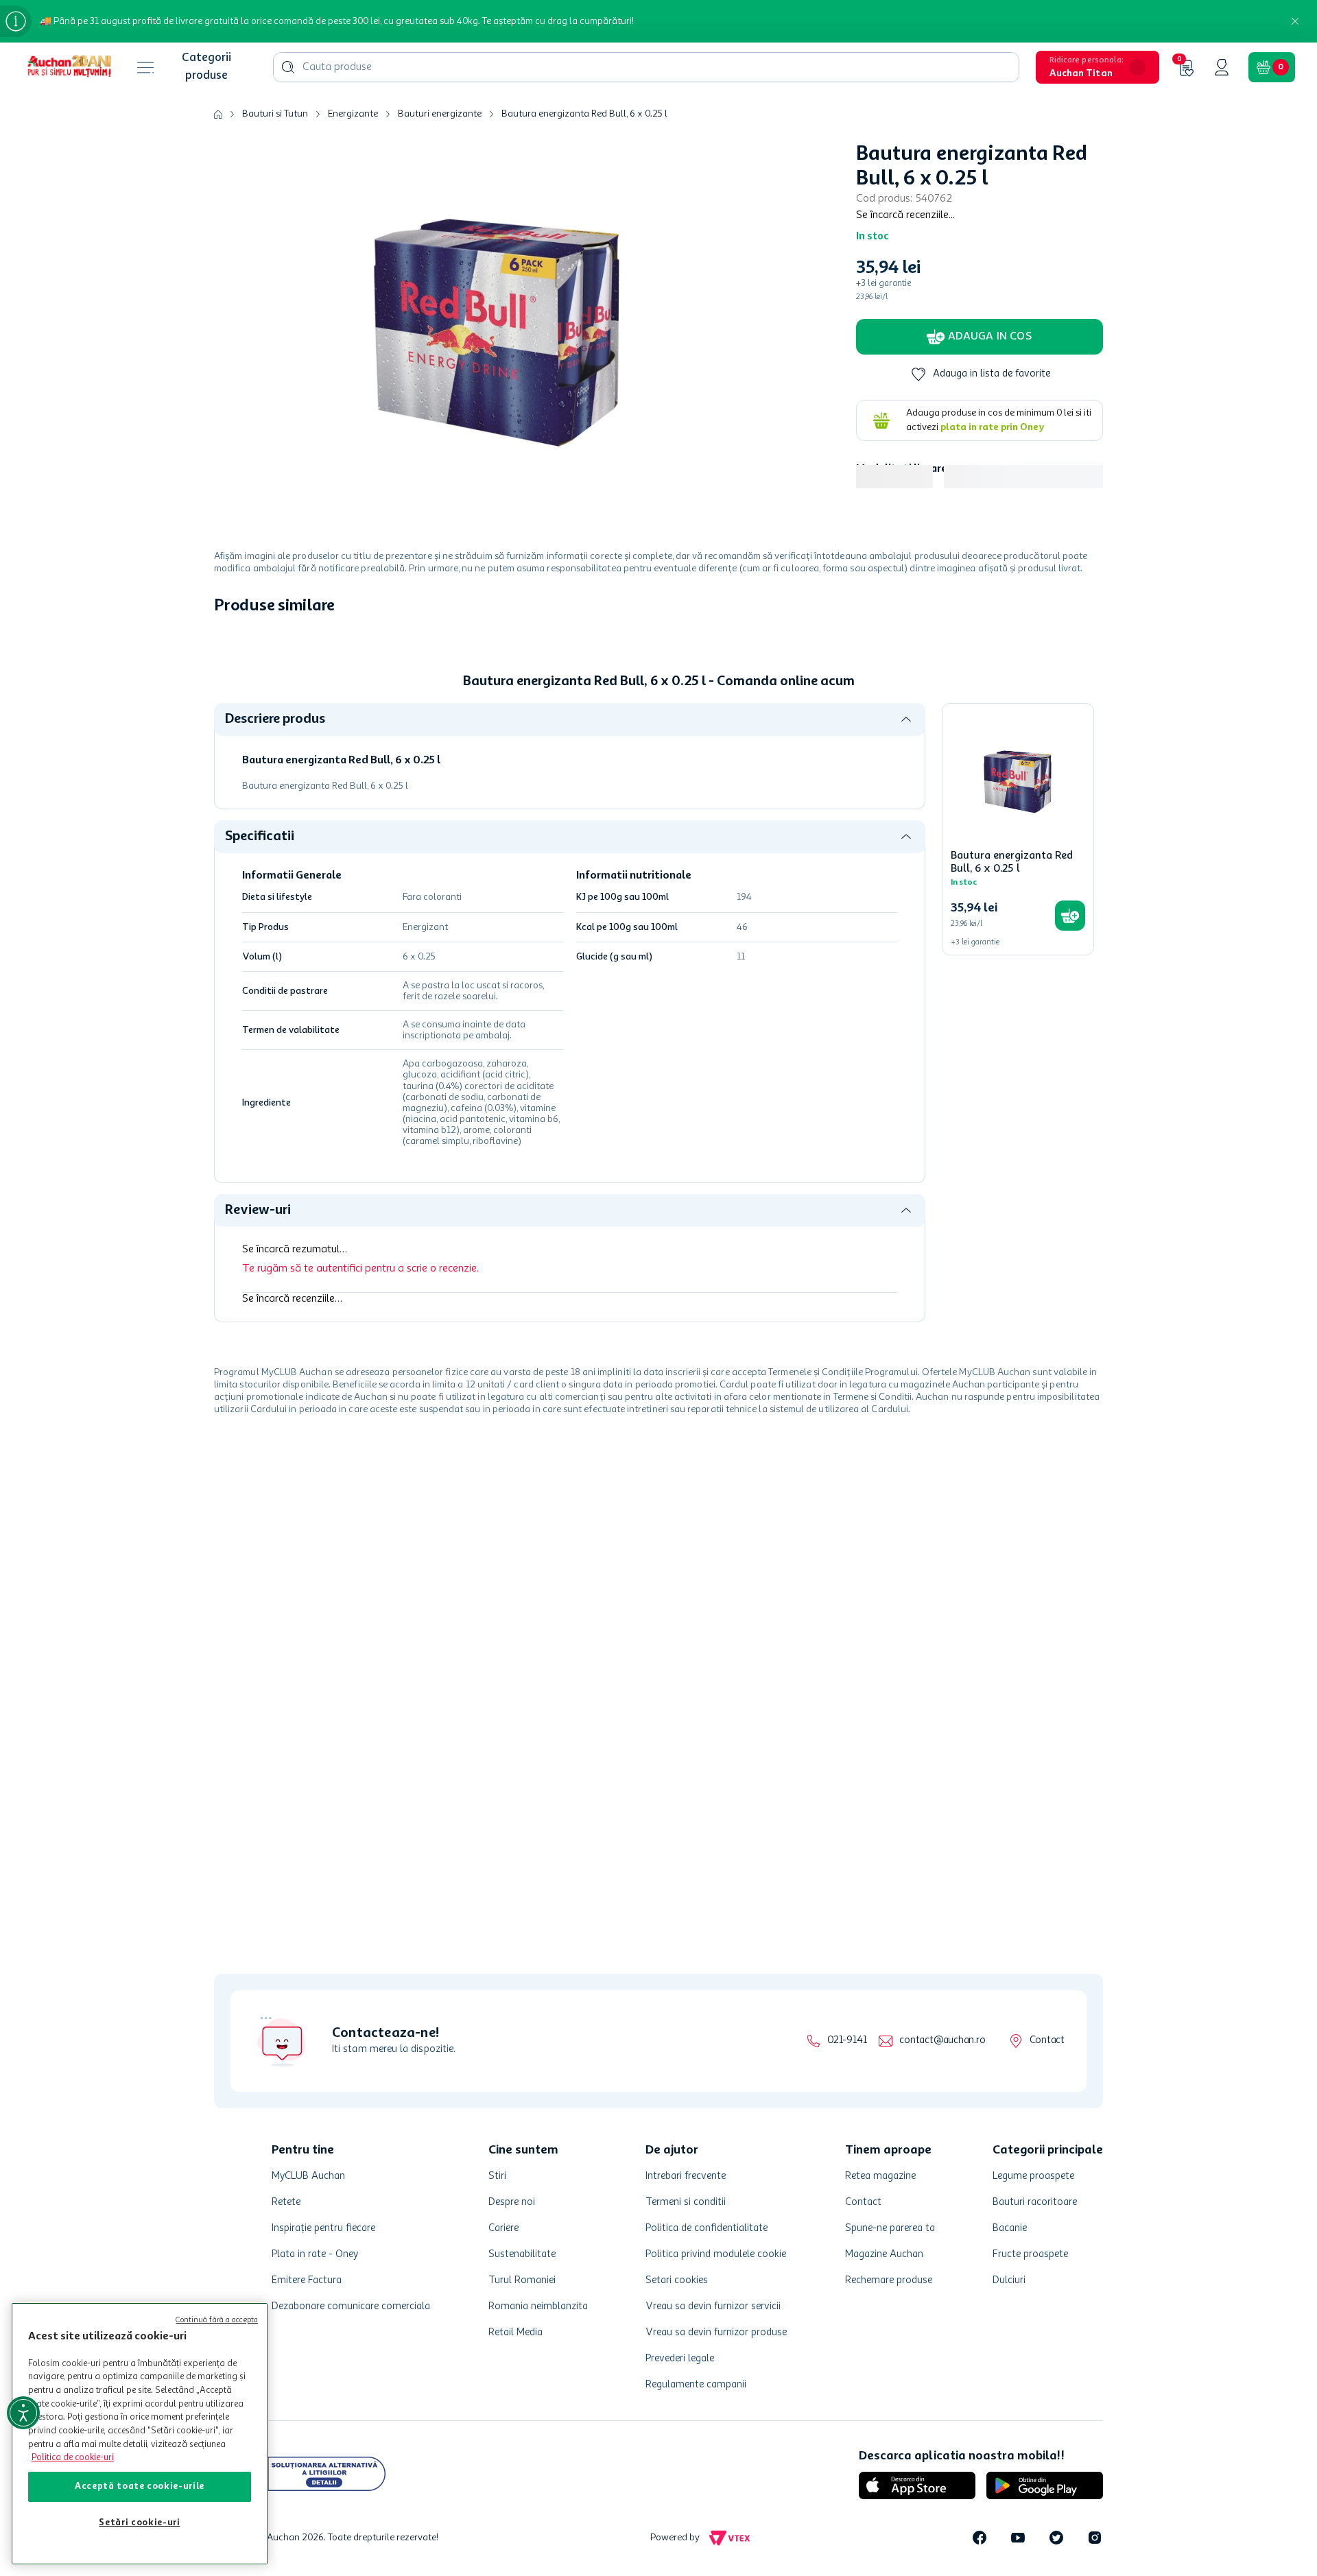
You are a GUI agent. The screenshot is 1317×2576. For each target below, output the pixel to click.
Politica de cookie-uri (73, 2458)
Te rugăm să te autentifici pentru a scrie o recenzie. (360, 1269)
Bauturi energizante (440, 114)
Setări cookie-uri (139, 2523)
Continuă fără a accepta (217, 2321)
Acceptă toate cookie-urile (140, 2486)
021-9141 (847, 2041)
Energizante (353, 114)
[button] (1097, 67)
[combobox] (646, 67)
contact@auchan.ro (942, 2041)
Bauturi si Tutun (275, 114)
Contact (1047, 2041)
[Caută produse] (288, 67)
